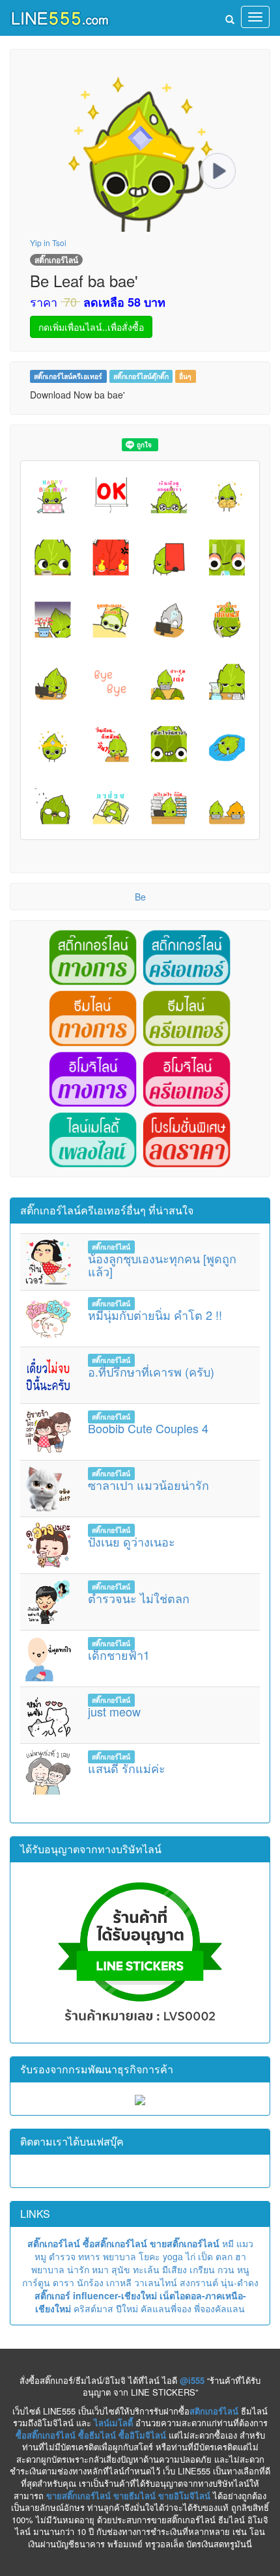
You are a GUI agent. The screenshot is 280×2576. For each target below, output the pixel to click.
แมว (245, 2243)
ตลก (224, 2256)
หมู (40, 2256)
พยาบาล (119, 2256)
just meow (114, 1711)
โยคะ (149, 2256)
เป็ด (205, 2256)
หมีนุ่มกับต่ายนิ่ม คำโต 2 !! (155, 1315)
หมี (228, 2243)
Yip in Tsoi (48, 243)
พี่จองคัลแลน (219, 2308)
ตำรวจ (62, 2256)
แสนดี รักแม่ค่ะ (127, 1768)
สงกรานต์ (199, 2282)
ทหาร (89, 2256)
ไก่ (190, 2256)
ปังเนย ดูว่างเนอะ (132, 1541)
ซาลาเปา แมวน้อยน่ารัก (148, 1485)
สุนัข (121, 2269)
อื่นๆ (185, 376)
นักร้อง (90, 2282)
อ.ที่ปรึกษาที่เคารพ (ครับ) (151, 1371)
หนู (243, 2269)
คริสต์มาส (93, 2308)
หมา (100, 2269)
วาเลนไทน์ (156, 2282)
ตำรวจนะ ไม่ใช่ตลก (139, 1598)
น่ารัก (78, 2269)
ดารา (63, 2282)
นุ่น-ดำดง (240, 2282)
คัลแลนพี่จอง (166, 2308)
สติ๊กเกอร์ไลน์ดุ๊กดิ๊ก (141, 376)
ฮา (241, 2256)
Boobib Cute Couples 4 (148, 1428)
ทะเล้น (146, 2269)
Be (140, 897)
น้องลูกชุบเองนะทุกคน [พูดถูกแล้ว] (162, 1265)
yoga (173, 2256)
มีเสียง (175, 2269)
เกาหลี (119, 2282)
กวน (226, 2269)
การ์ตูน (36, 2282)
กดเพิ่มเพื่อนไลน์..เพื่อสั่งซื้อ (91, 327)
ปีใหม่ (127, 2308)
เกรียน (202, 2269)
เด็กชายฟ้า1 (119, 1655)
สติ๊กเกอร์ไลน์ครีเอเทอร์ (68, 376)
